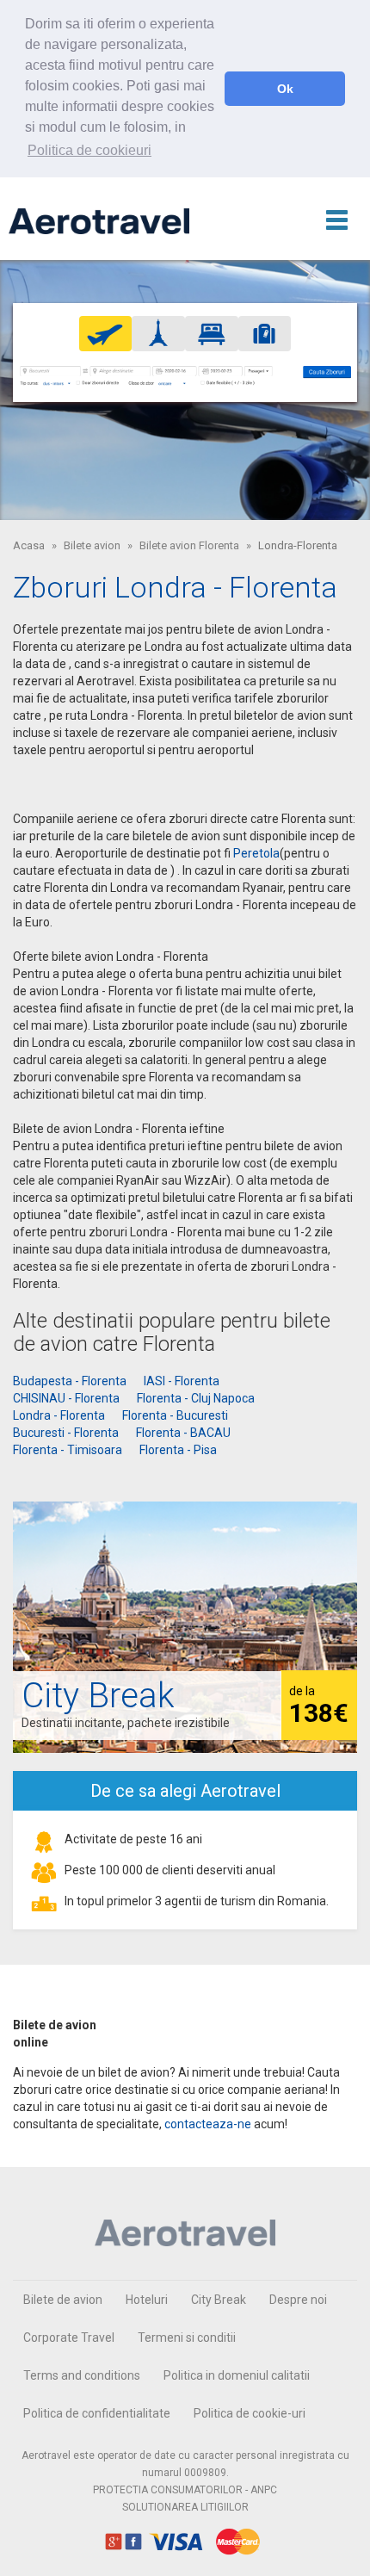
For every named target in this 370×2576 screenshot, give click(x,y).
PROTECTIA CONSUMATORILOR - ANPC (185, 2490)
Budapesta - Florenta (70, 1381)
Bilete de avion (63, 2300)
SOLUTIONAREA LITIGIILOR (185, 2507)
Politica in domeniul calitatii (237, 2375)
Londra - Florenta (59, 1415)
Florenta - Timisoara (68, 1450)
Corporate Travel (69, 2338)
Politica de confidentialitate (97, 2413)
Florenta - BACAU (183, 1433)
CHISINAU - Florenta (66, 1398)
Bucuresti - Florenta (66, 1433)
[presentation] (106, 333)
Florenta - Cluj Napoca (196, 1398)
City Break (219, 2300)
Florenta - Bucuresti (175, 1415)
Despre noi (298, 2300)
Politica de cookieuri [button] (89, 150)
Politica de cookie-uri (250, 2413)
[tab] (106, 334)
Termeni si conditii (187, 2338)
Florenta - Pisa (178, 1450)
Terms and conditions (82, 2375)
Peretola (256, 853)
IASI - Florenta (182, 1381)
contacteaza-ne (208, 2124)
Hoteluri (147, 2300)
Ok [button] (285, 89)
